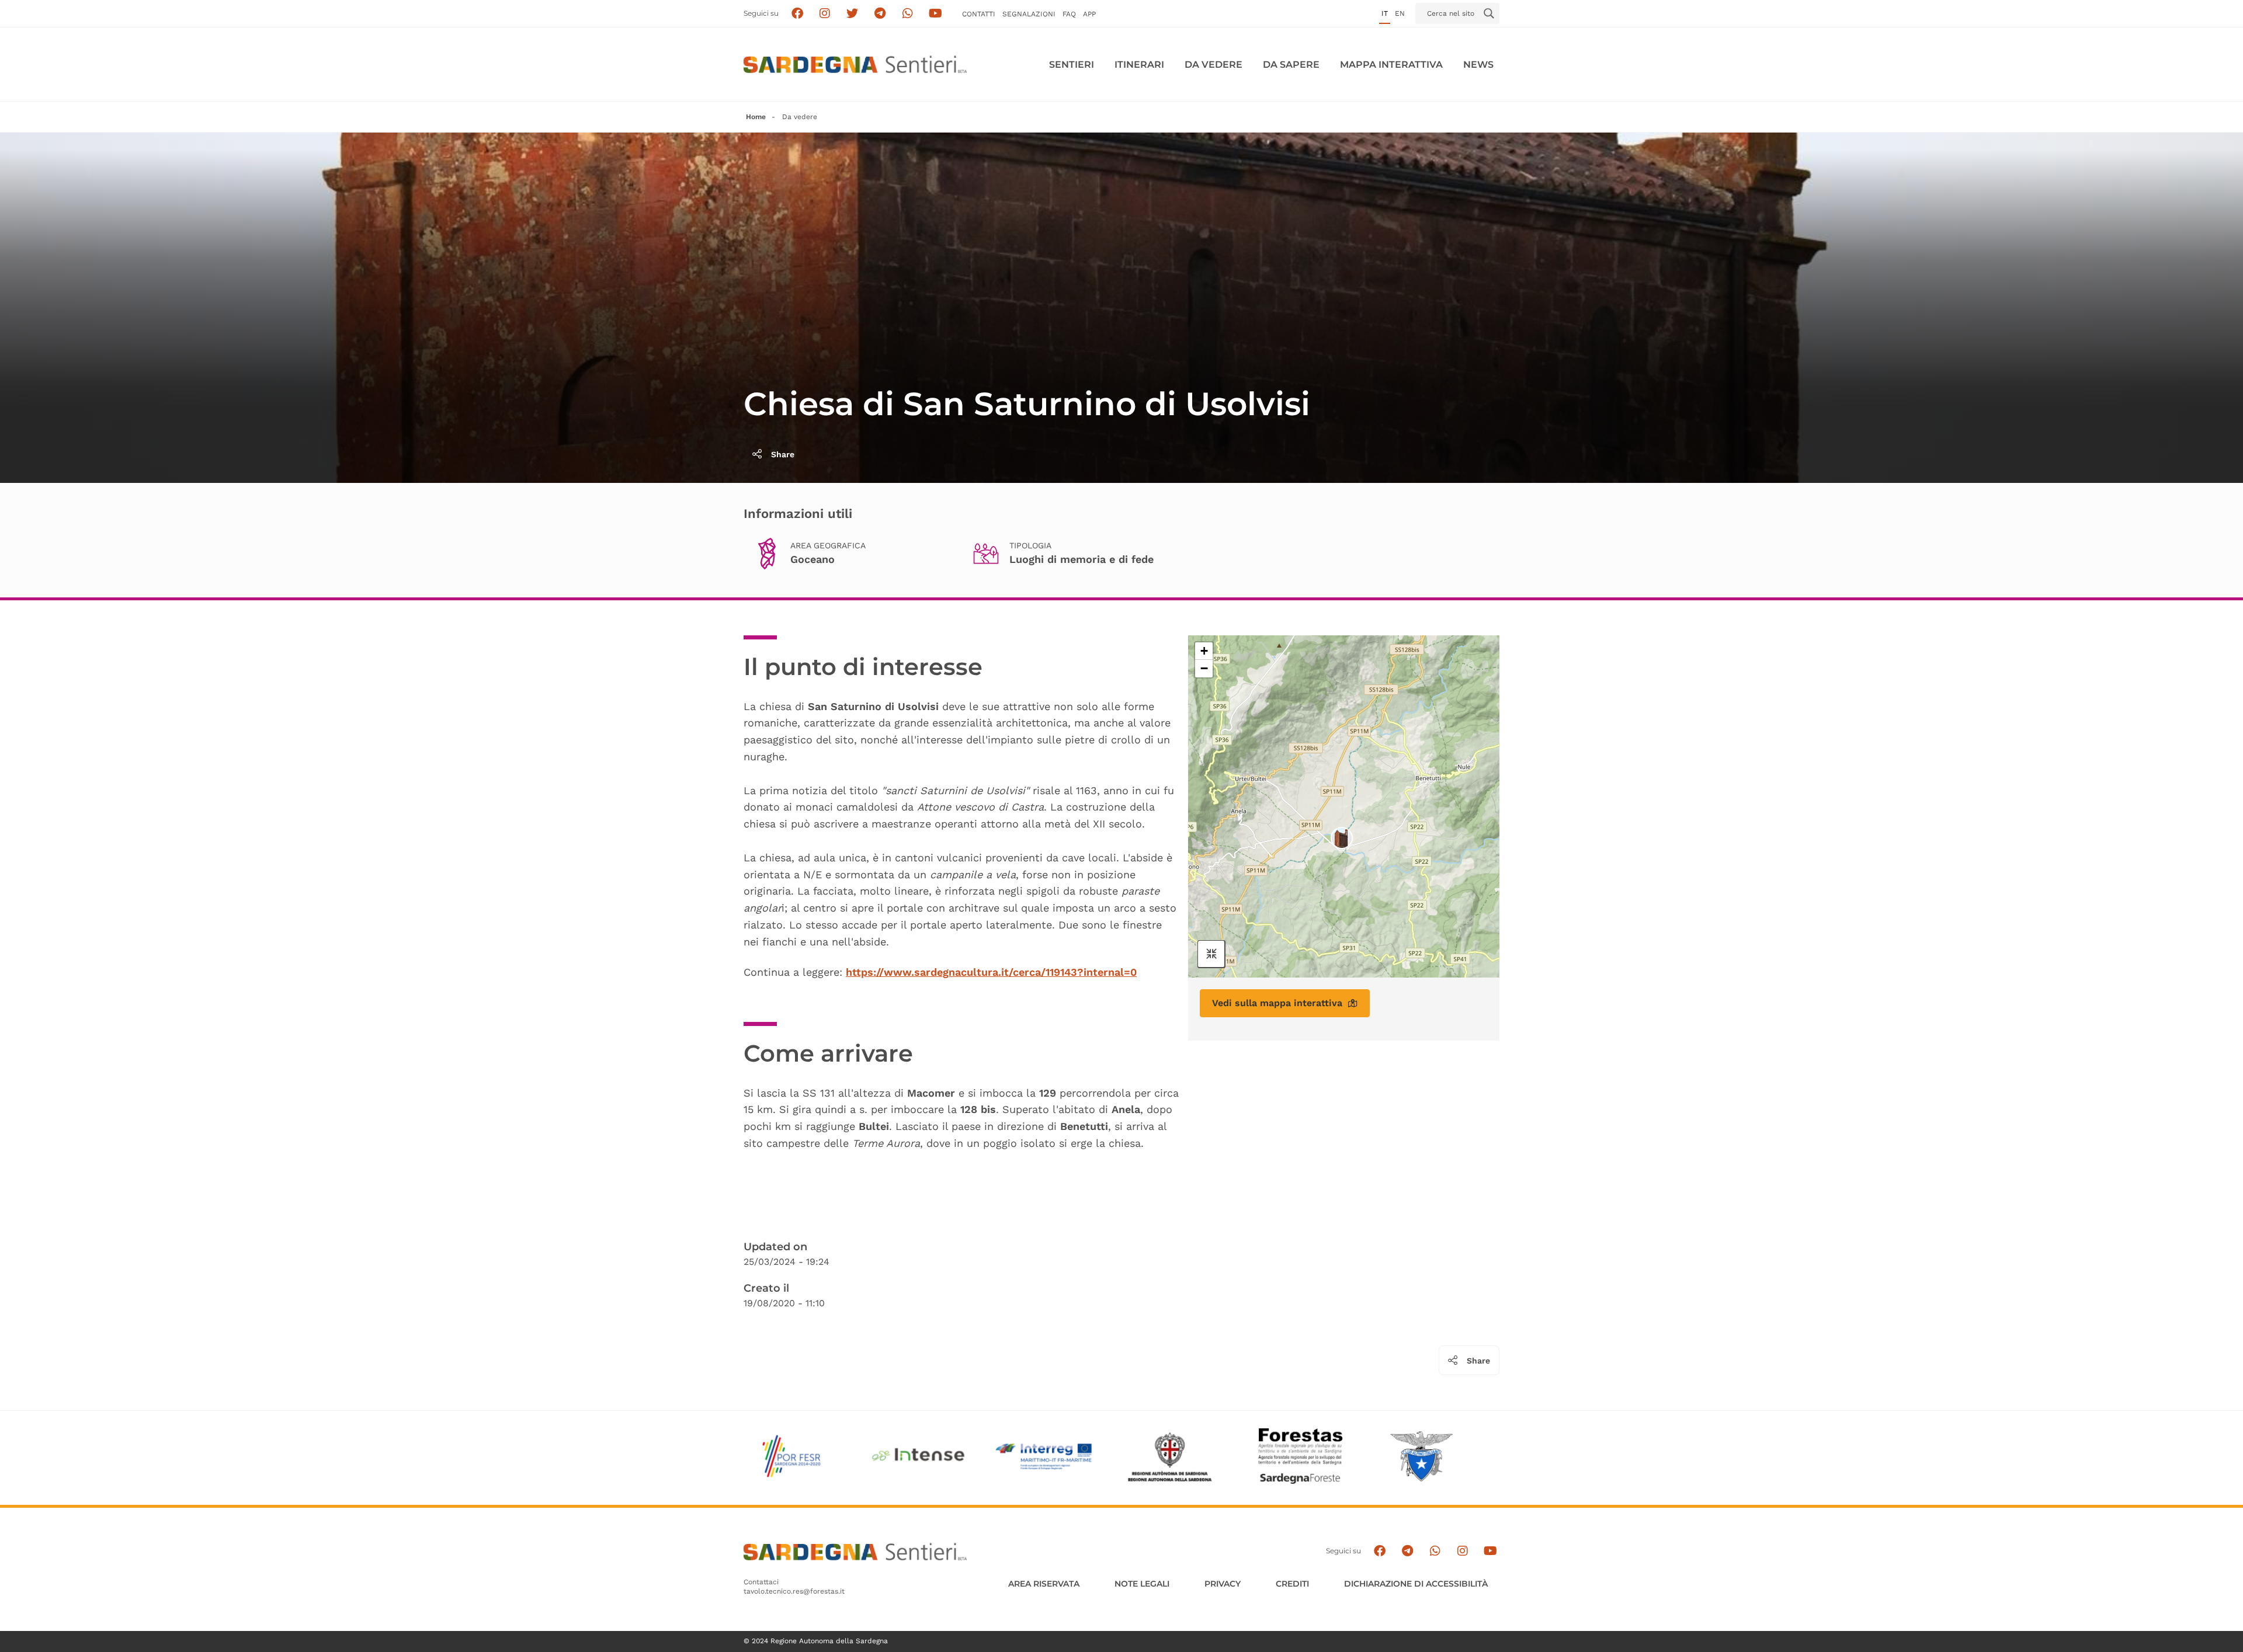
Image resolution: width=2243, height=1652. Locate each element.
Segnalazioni (1029, 14)
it (1385, 13)
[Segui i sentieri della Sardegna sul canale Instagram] (825, 14)
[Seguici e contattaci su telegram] (880, 14)
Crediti (1292, 1584)
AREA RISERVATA (1044, 1584)
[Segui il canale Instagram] (1462, 1551)
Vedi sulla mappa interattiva (1277, 1003)
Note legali (1142, 1584)
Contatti (979, 14)
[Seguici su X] (853, 14)
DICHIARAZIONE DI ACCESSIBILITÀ (1416, 1584)
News (1478, 65)
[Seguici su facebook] (797, 14)
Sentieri (1072, 65)
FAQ (1069, 14)
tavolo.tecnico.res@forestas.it (794, 1591)
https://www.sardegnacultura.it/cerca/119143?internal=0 (991, 972)
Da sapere (1291, 65)
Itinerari (1139, 65)
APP (1089, 14)
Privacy (1223, 1584)
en (1400, 13)
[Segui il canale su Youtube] (935, 14)
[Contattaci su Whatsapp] (908, 14)
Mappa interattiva (1391, 65)
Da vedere (1213, 65)
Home (756, 117)
